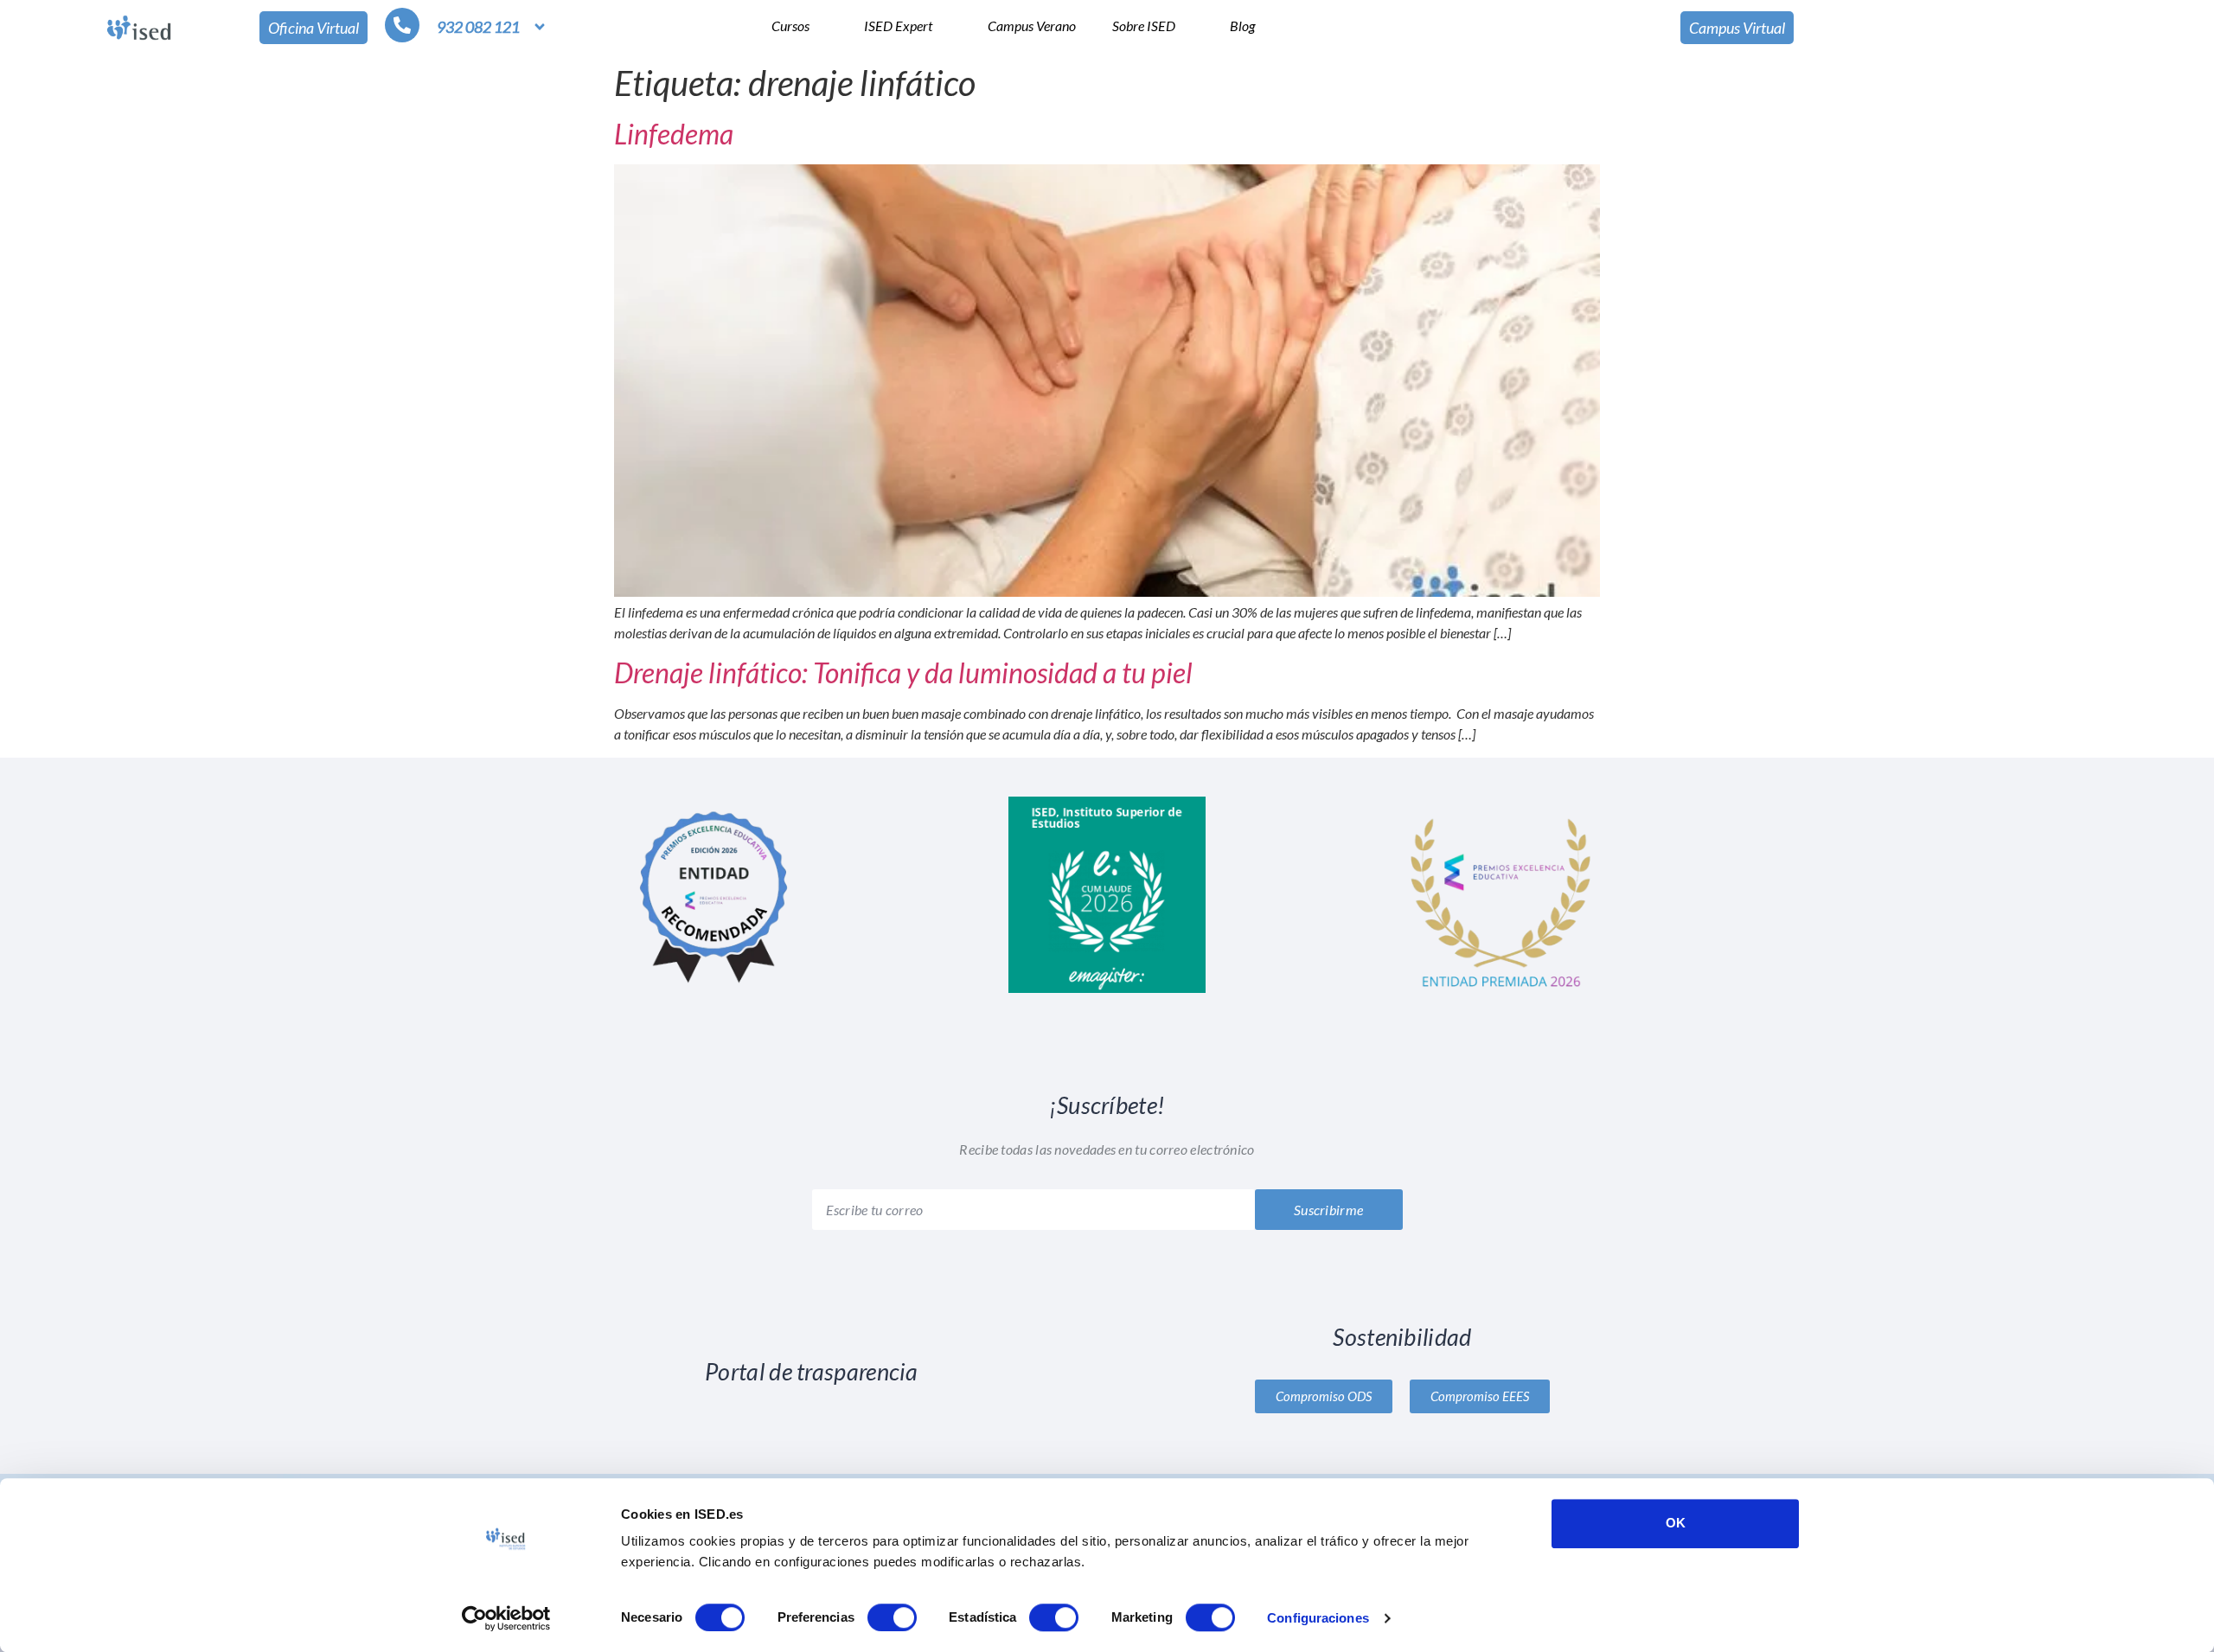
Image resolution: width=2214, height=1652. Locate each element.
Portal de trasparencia (812, 1371)
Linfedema (674, 134)
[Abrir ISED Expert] (944, 26)
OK (1676, 1523)
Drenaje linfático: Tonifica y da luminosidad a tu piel (903, 672)
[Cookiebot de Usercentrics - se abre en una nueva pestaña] (506, 1618)
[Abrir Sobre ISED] (1187, 26)
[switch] (892, 1617)
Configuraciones (1318, 1618)
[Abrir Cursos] (821, 26)
